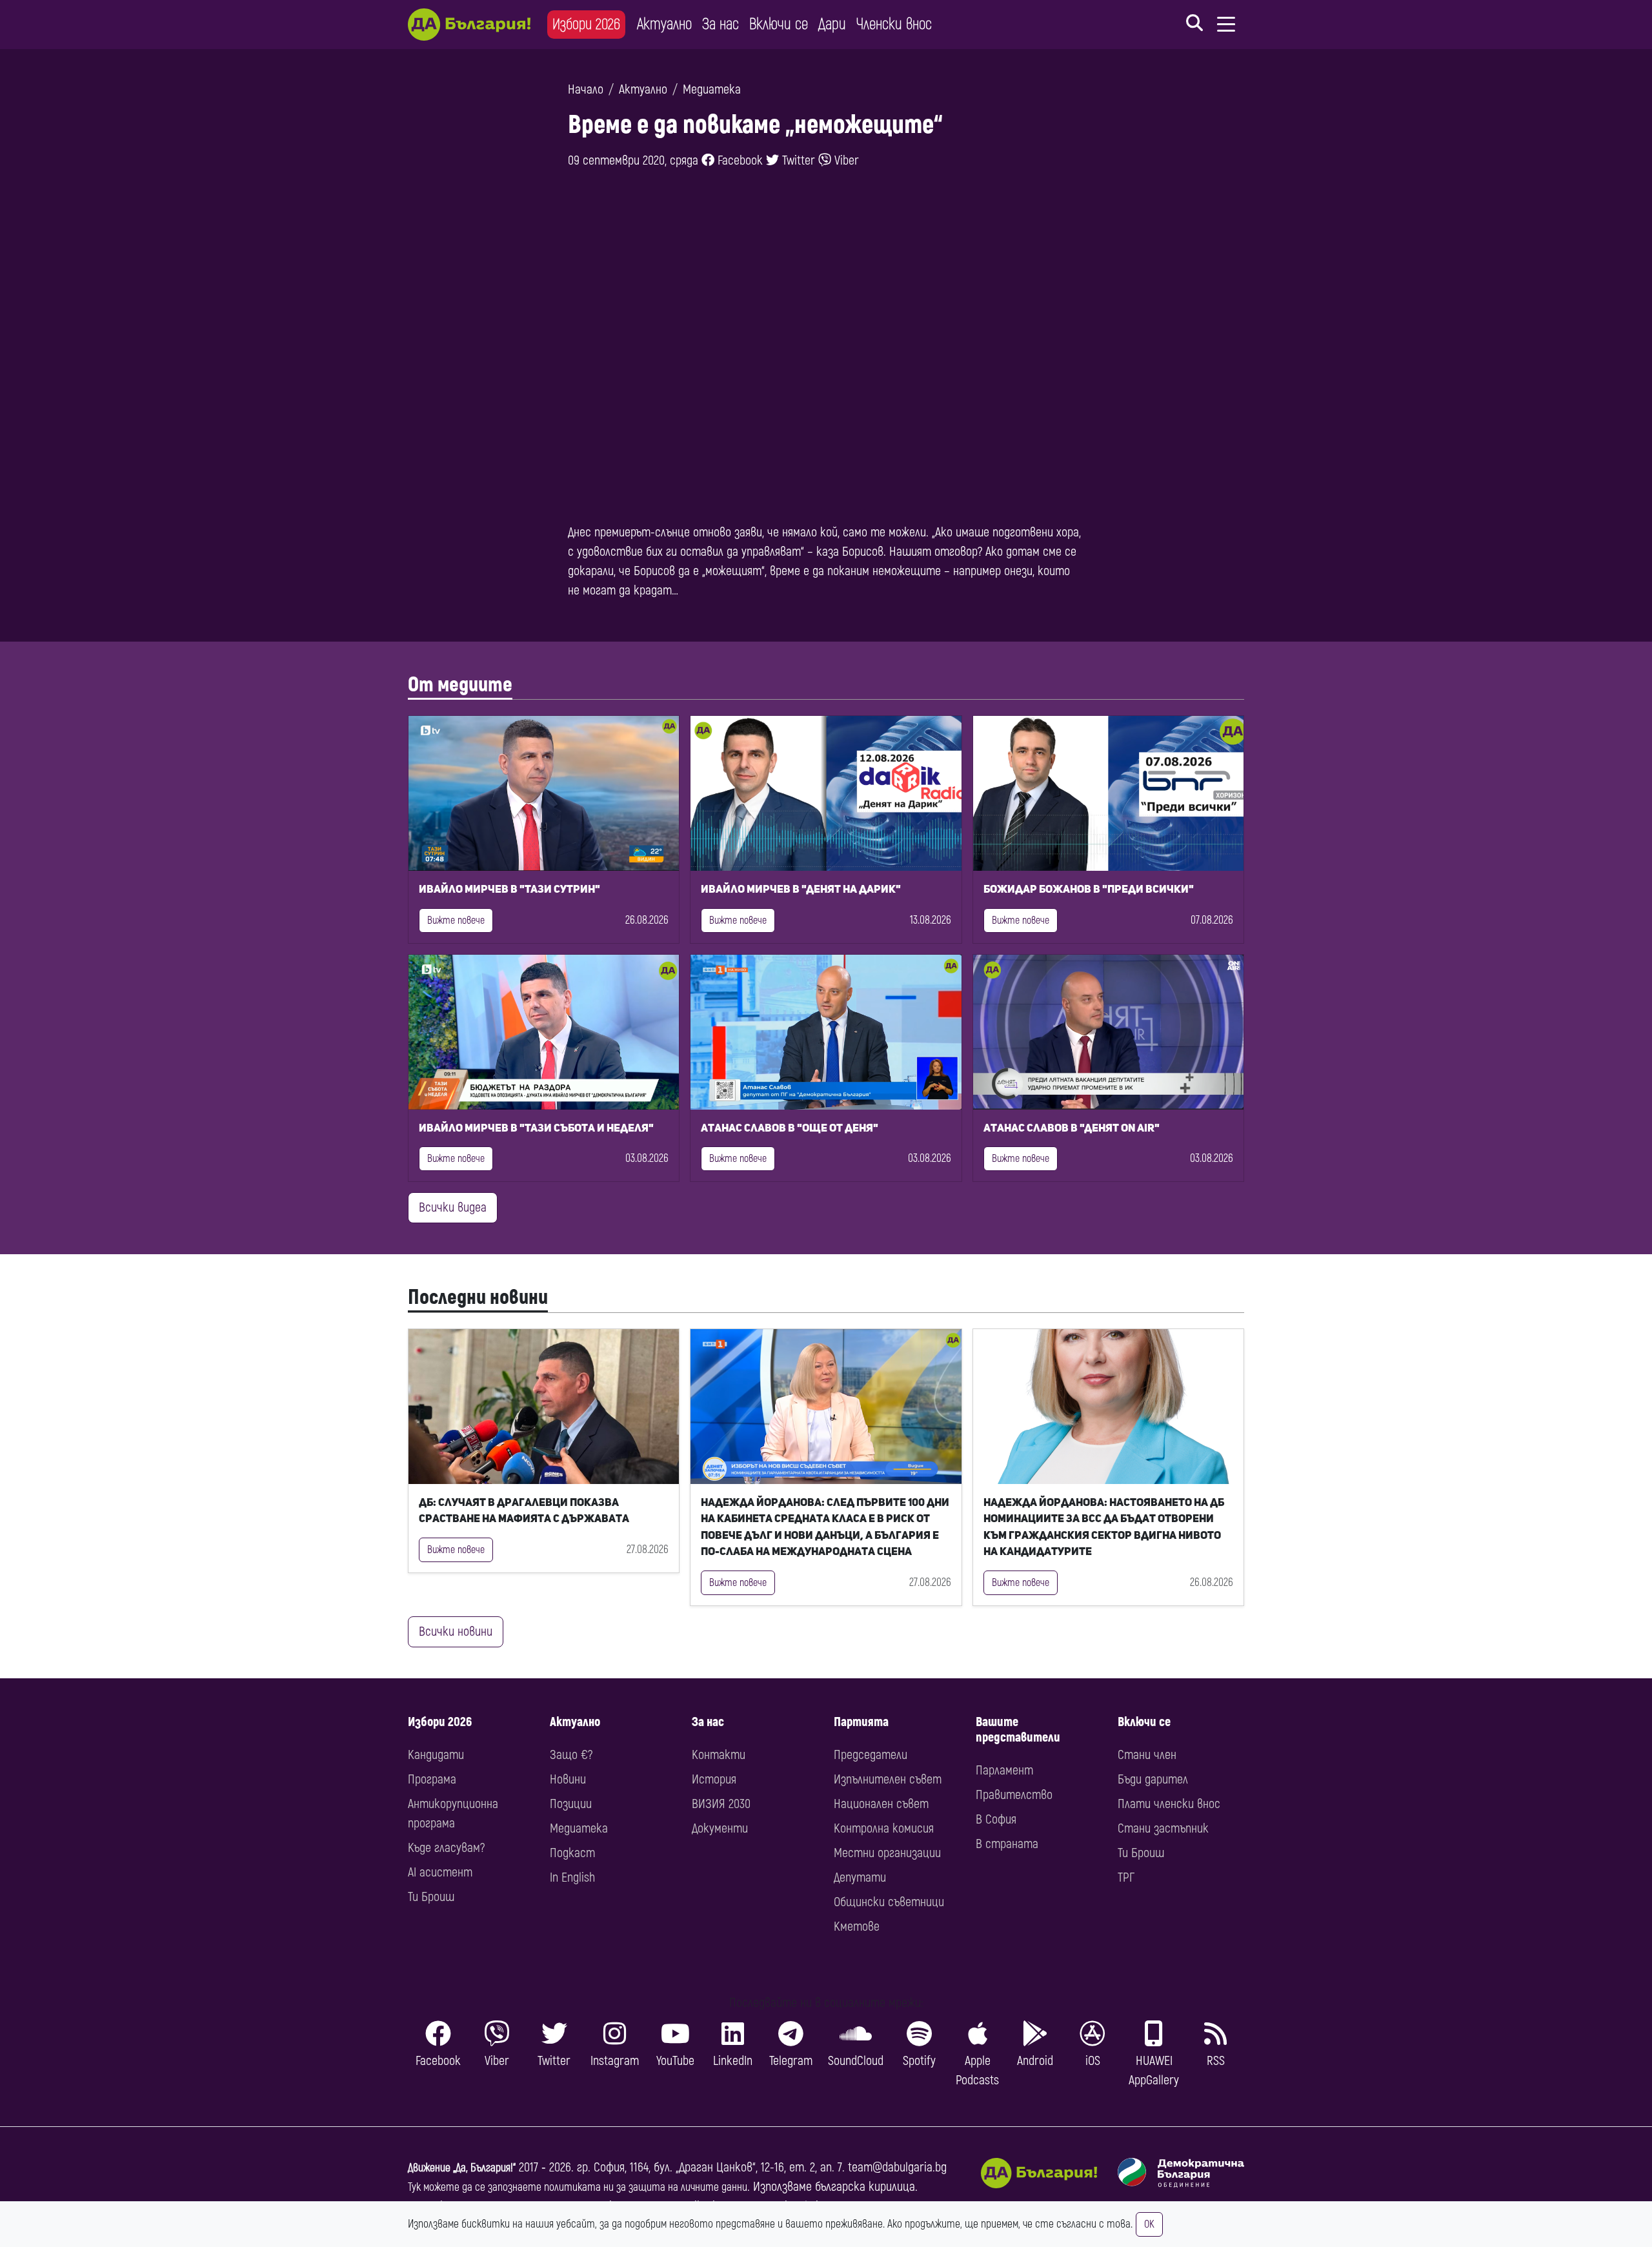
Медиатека (712, 89)
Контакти (719, 1755)
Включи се (779, 24)
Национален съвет (881, 1804)
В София (996, 1819)
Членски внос (894, 24)
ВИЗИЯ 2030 (721, 1804)
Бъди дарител (1153, 1779)
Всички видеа (453, 1207)
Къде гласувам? (446, 1848)
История (714, 1779)
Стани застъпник (1163, 1828)
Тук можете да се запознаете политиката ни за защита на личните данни (578, 2187)
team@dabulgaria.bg (897, 2167)
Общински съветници (889, 1902)
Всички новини (456, 1632)
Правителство (1014, 1795)
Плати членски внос (1169, 1804)
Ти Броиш (431, 1897)
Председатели (871, 1755)
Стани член (1147, 1755)
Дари (832, 24)
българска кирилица (865, 2187)
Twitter (797, 160)
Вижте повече (456, 920)
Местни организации (887, 1853)
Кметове (857, 1927)
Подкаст (572, 1853)
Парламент (1004, 1770)
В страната (1007, 1844)
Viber (845, 160)
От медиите (460, 685)
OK (1149, 2224)
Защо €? (571, 1755)
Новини (568, 1779)
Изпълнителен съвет (888, 1779)
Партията (861, 1722)
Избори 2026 (586, 24)
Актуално (664, 24)
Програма (432, 1779)
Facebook (739, 160)
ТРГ (1126, 1877)
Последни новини (478, 1297)
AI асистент (440, 1872)
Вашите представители (1018, 1730)
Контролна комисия (884, 1828)
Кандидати (436, 1755)
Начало (586, 89)
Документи (720, 1828)
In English (572, 1877)
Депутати (860, 1877)
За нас (720, 24)
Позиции (571, 1804)
